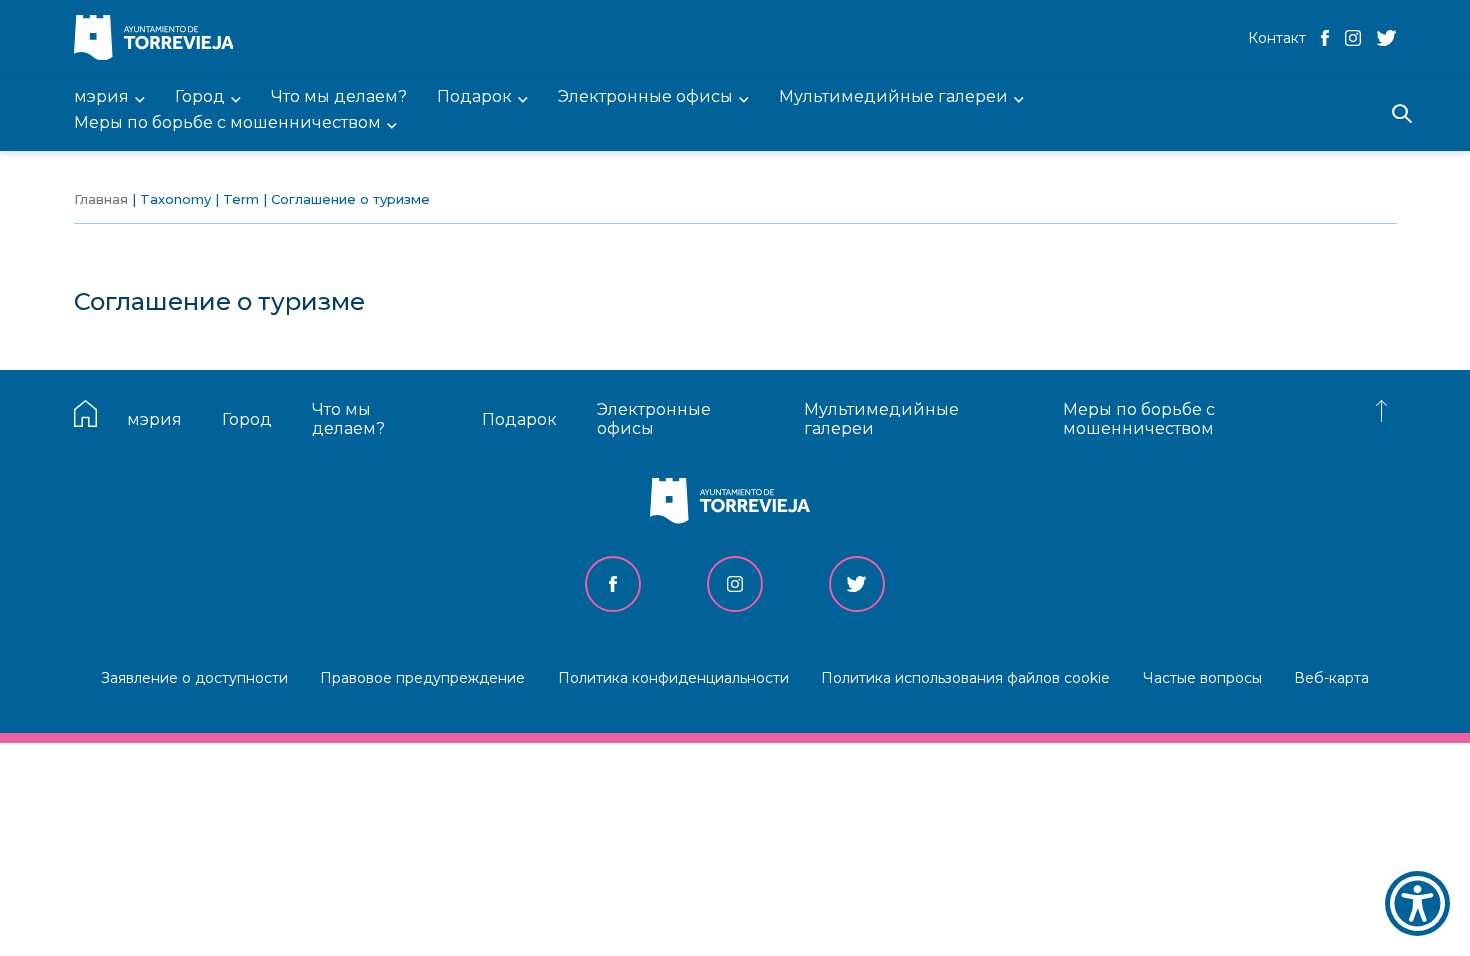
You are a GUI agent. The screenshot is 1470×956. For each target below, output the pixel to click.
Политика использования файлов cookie (965, 678)
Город (247, 419)
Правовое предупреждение (422, 678)
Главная (101, 199)
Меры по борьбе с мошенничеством (1139, 419)
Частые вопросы (1202, 678)
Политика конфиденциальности (673, 678)
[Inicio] (159, 39)
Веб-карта (1331, 678)
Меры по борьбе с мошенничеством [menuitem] (227, 123)
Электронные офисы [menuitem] (645, 97)
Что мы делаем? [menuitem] (339, 97)
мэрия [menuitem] (101, 97)
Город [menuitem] (200, 97)
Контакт (1277, 38)
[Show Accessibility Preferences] (1417, 903)
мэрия (154, 419)
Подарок (519, 419)
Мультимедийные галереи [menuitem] (893, 97)
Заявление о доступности (194, 678)
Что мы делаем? (348, 419)
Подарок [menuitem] (474, 97)
